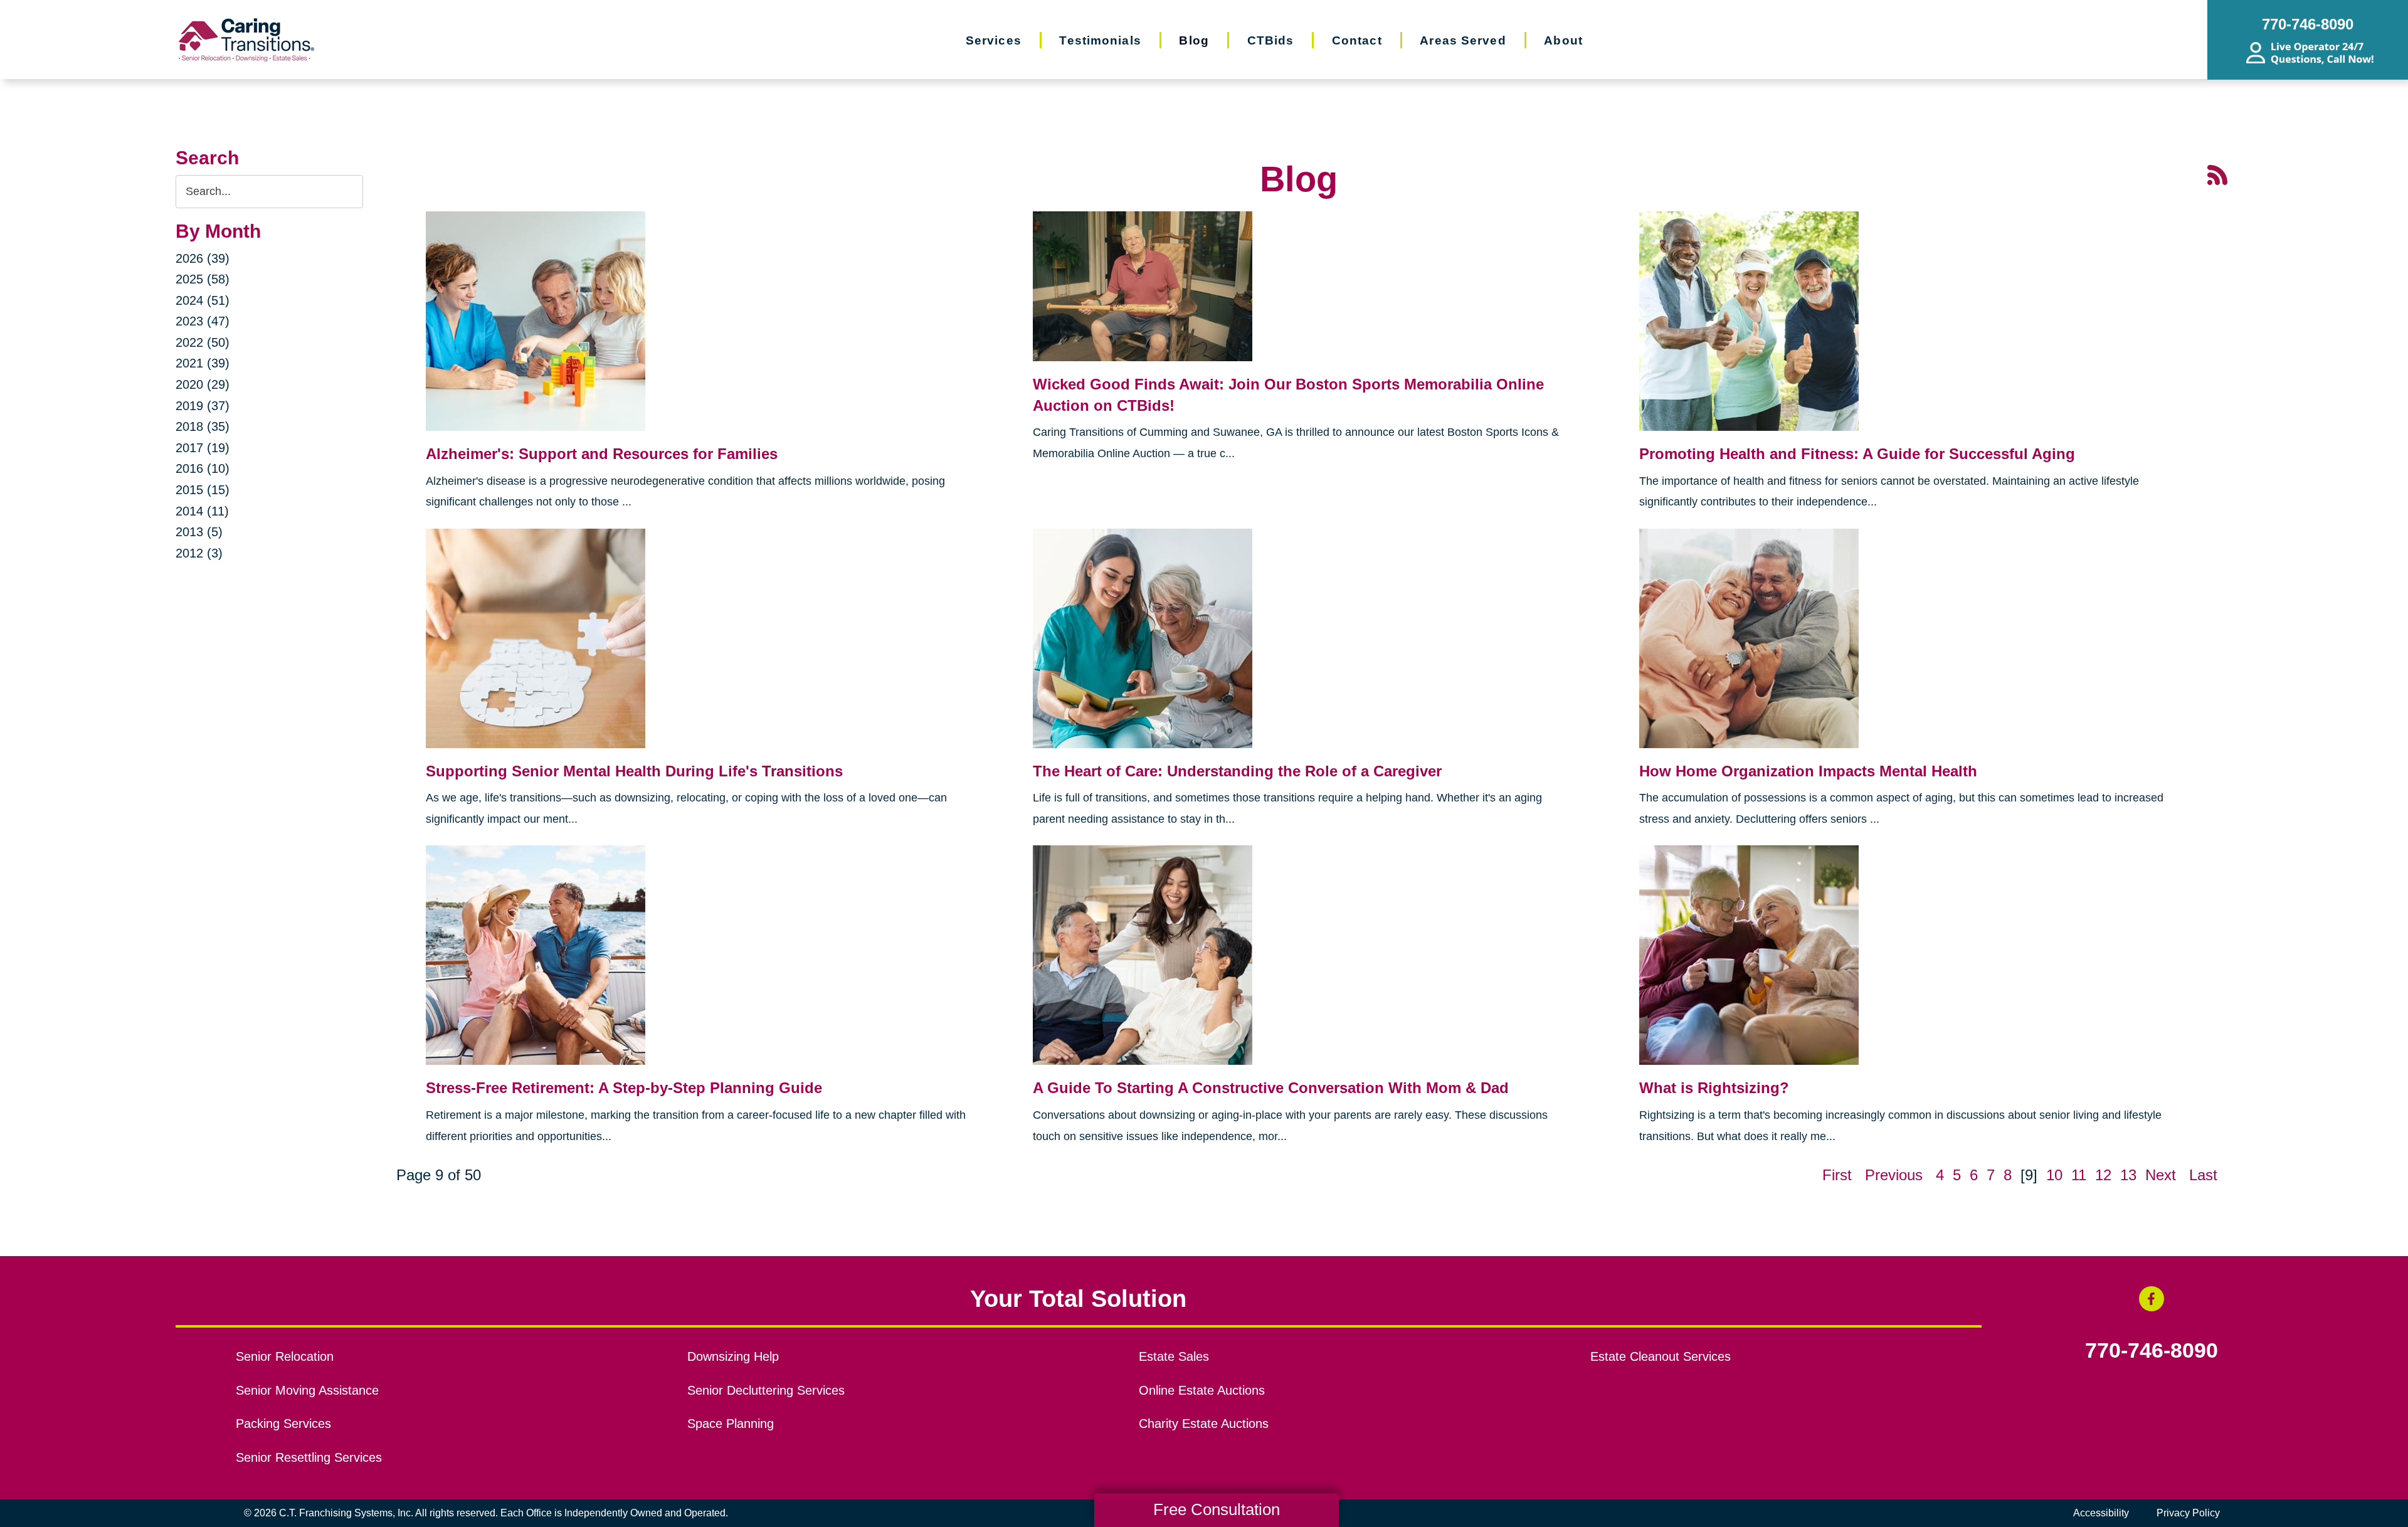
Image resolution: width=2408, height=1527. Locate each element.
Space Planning (731, 1424)
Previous (1894, 1175)
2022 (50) (203, 342)
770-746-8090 (2152, 1351)
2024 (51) (203, 300)
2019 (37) (203, 406)
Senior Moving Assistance (307, 1390)
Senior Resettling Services (309, 1457)
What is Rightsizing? (1714, 1088)
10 (2054, 1175)
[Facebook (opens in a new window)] (2152, 1299)
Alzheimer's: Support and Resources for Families (602, 454)
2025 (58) (203, 279)
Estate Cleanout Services (1661, 1356)
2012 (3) (199, 553)
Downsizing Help (733, 1356)
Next (2161, 1175)
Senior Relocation (285, 1356)
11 (2079, 1175)
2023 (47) (203, 321)
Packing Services (283, 1424)
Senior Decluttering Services (766, 1390)
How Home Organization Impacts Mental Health (1808, 771)
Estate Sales (1174, 1356)
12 (2103, 1175)
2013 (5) (199, 532)
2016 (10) (203, 468)
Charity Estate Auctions (1204, 1424)
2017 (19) (203, 448)
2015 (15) (203, 490)
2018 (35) (203, 426)
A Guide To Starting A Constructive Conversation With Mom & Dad (1271, 1088)
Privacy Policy (2188, 1513)
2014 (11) (202, 511)
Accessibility (2101, 1513)
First (1837, 1175)
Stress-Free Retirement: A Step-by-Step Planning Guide (624, 1088)
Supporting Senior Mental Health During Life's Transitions (634, 771)
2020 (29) (203, 384)
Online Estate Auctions (1202, 1390)
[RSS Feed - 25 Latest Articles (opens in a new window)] (2217, 174)
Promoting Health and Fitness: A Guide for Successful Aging (1857, 454)
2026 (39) (203, 258)
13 (2128, 1175)
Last (2203, 1175)
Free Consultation (1217, 1509)
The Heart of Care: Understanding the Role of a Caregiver (1237, 771)
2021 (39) (203, 363)
